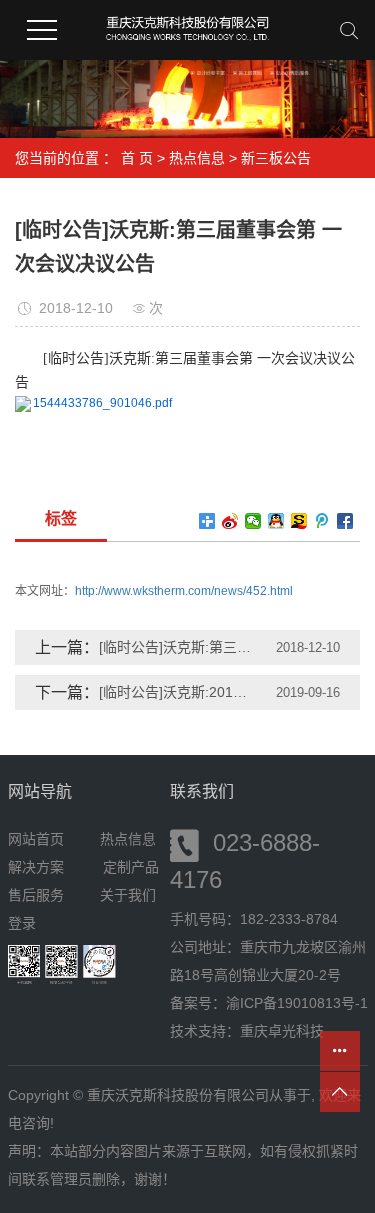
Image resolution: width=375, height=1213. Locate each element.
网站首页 (36, 839)
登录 (22, 923)
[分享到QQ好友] (276, 521)
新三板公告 (276, 158)
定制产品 (131, 867)
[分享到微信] (253, 521)
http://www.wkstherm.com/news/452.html (184, 591)
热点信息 (197, 158)
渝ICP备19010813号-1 (297, 1003)
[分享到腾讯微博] (322, 521)
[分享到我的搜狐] (299, 521)
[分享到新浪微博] (230, 521)
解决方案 (42, 867)
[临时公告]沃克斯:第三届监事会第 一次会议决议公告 (175, 647)
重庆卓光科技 (282, 1031)
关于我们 (128, 895)
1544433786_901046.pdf (102, 403)
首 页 (137, 158)
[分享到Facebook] (345, 521)
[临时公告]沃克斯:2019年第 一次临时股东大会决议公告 (175, 692)
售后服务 (36, 895)
